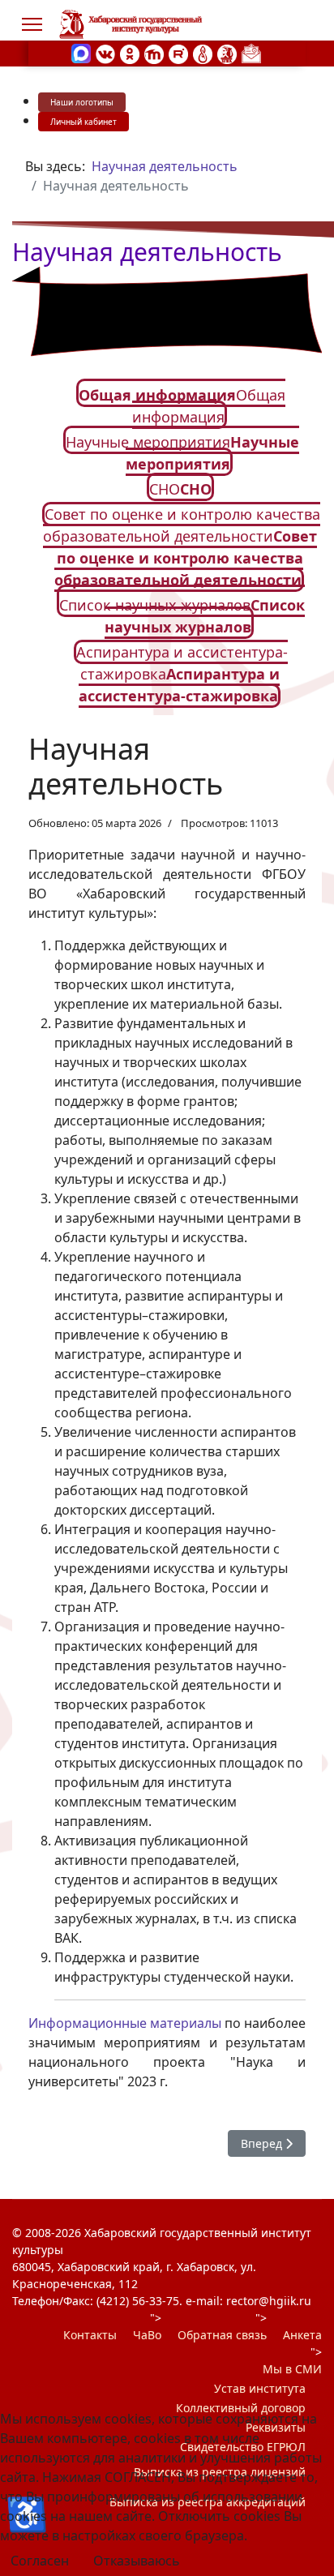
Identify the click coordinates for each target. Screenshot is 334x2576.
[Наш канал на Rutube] (178, 53)
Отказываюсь (137, 2561)
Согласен (40, 2561)
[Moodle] (154, 53)
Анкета (302, 2335)
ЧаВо (147, 2335)
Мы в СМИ (292, 2369)
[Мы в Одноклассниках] (130, 53)
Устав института (260, 2388)
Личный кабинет (83, 122)
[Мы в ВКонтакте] (105, 53)
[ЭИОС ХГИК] (227, 53)
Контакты (90, 2335)
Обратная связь (222, 2335)
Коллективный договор (241, 2408)
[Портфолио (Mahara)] (203, 53)
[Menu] (32, 24)
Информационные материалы (125, 2023)
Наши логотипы (82, 102)
